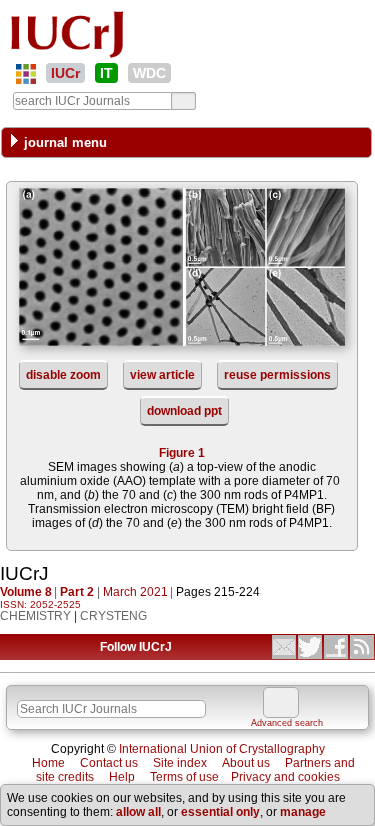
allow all (138, 812)
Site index (180, 763)
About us (246, 763)
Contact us (109, 763)
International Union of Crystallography (222, 749)
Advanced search (287, 723)
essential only (220, 812)
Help (122, 777)
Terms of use (184, 777)
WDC (149, 73)
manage (303, 812)
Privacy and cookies (285, 777)
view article (162, 375)
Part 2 (77, 592)
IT (106, 73)
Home (48, 763)
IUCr (65, 73)
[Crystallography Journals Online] (26, 74)
